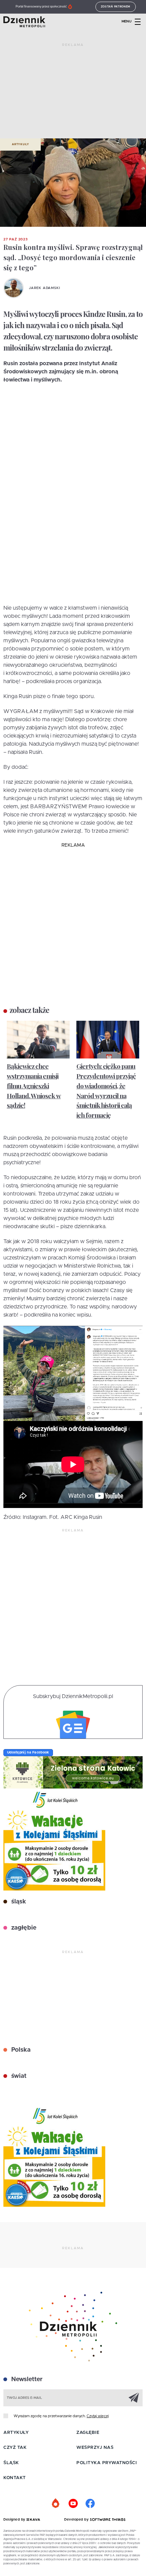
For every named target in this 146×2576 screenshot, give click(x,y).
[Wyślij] (134, 2397)
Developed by (77, 2520)
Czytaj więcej (98, 2416)
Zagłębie (88, 2433)
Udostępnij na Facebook (28, 1752)
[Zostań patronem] (56, 2504)
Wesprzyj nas (95, 2448)
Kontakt (15, 2478)
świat (18, 2076)
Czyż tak (15, 2448)
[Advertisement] (73, 94)
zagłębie (23, 1928)
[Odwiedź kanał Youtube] (73, 2504)
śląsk (18, 1902)
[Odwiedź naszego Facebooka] (90, 2504)
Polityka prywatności (107, 2463)
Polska (20, 2050)
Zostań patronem (116, 7)
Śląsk (11, 2463)
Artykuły (20, 145)
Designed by (15, 2520)
